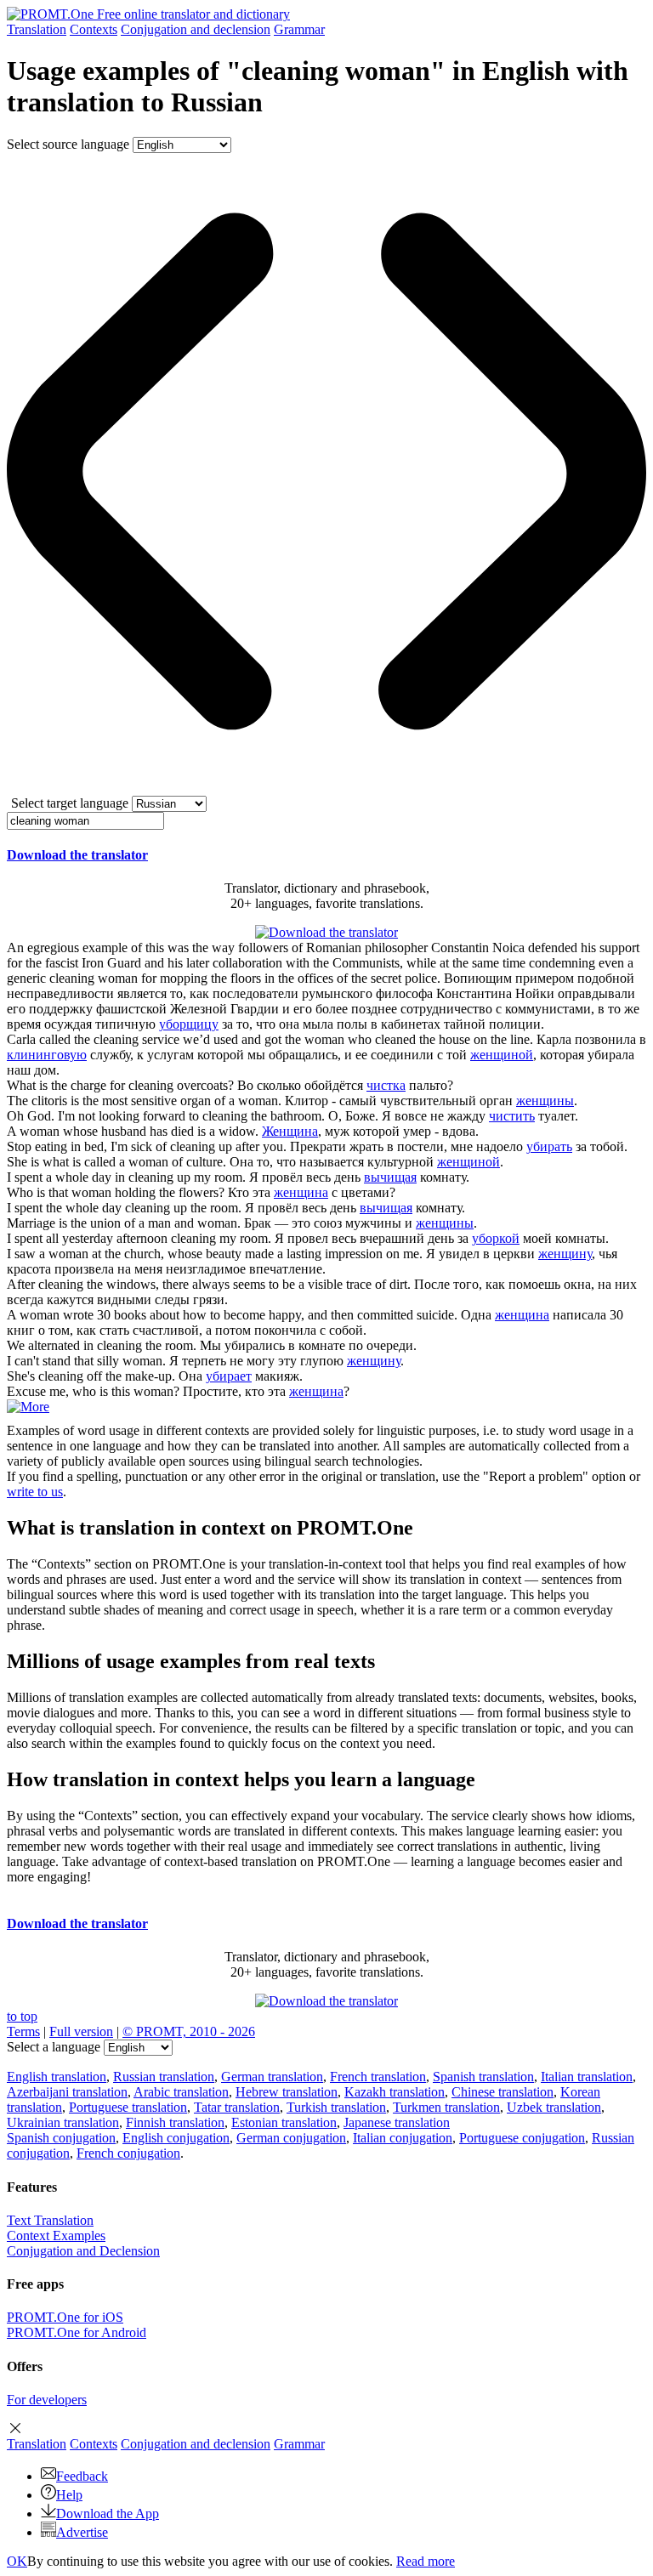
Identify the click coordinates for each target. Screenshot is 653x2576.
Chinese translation (503, 2092)
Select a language (54, 2047)
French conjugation (128, 2153)
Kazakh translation (395, 2092)
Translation (37, 29)
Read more (426, 2561)
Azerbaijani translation (67, 2092)
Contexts (94, 29)
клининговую (47, 1055)
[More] (28, 1407)
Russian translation (164, 2077)
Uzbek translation (554, 2107)
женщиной (502, 1055)
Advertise (82, 2532)
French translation (378, 2077)
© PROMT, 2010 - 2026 (189, 2031)
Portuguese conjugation (522, 2138)
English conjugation (176, 2138)
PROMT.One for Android (77, 2332)
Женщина (290, 1131)
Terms (23, 2031)
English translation (57, 2077)
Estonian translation (284, 2122)
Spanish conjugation (61, 2138)
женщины (545, 1101)
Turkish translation (336, 2107)
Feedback (82, 2476)
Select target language (70, 803)
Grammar (299, 29)
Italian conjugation (403, 2138)
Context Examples (56, 2236)
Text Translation (50, 2220)
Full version (81, 2031)
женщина (301, 1192)
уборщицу (189, 1024)
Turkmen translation (446, 2107)
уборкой (496, 1238)
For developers (47, 2400)
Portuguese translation (128, 2107)
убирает (229, 1376)
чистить (512, 1116)
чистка (386, 1085)
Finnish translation (175, 2122)
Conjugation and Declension (83, 2251)
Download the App (108, 2514)
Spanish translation (483, 2077)
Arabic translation (181, 2092)
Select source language (68, 144)
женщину (565, 1254)
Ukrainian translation (63, 2122)
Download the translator (77, 855)
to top (22, 2016)
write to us (35, 1492)
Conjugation (196, 29)
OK (17, 2561)
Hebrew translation (287, 2092)
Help (69, 2495)
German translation (272, 2077)
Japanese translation (397, 2122)
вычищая (390, 1177)
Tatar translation (237, 2107)
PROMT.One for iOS (65, 2317)
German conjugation (291, 2138)
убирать (549, 1146)
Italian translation (587, 2077)
